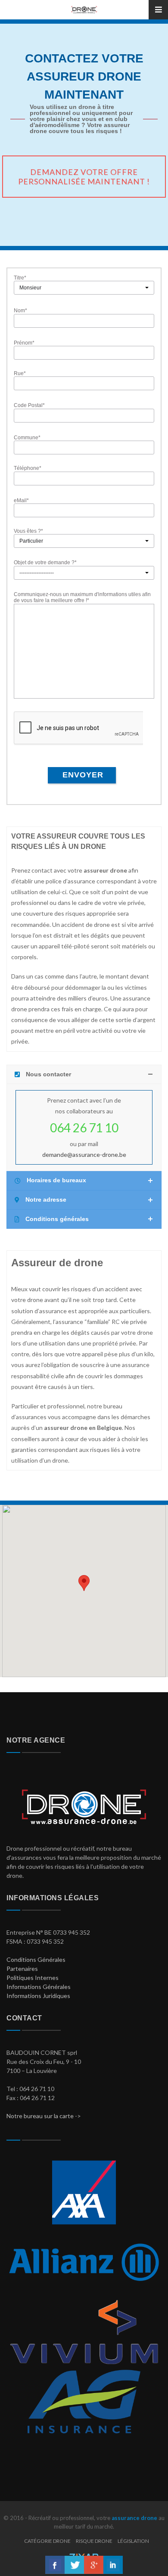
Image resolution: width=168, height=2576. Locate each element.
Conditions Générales (36, 1959)
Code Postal (29, 405)
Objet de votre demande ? (45, 562)
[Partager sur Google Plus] (94, 2565)
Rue (20, 373)
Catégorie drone (47, 2541)
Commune (27, 438)
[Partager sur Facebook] (55, 2565)
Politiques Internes (33, 1978)
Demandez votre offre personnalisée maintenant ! (84, 177)
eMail (21, 500)
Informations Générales (39, 1987)
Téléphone (28, 468)
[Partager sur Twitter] (74, 2565)
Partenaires (22, 1969)
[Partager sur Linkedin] (113, 2565)
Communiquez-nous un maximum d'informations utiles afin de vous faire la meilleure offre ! (82, 597)
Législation (133, 2541)
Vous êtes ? (28, 531)
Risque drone (94, 2541)
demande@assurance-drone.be (84, 1154)
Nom (20, 311)
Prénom (24, 343)
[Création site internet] (84, 2554)
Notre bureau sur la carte (40, 2116)
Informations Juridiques (38, 1996)
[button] (84, 1583)
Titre (20, 278)
